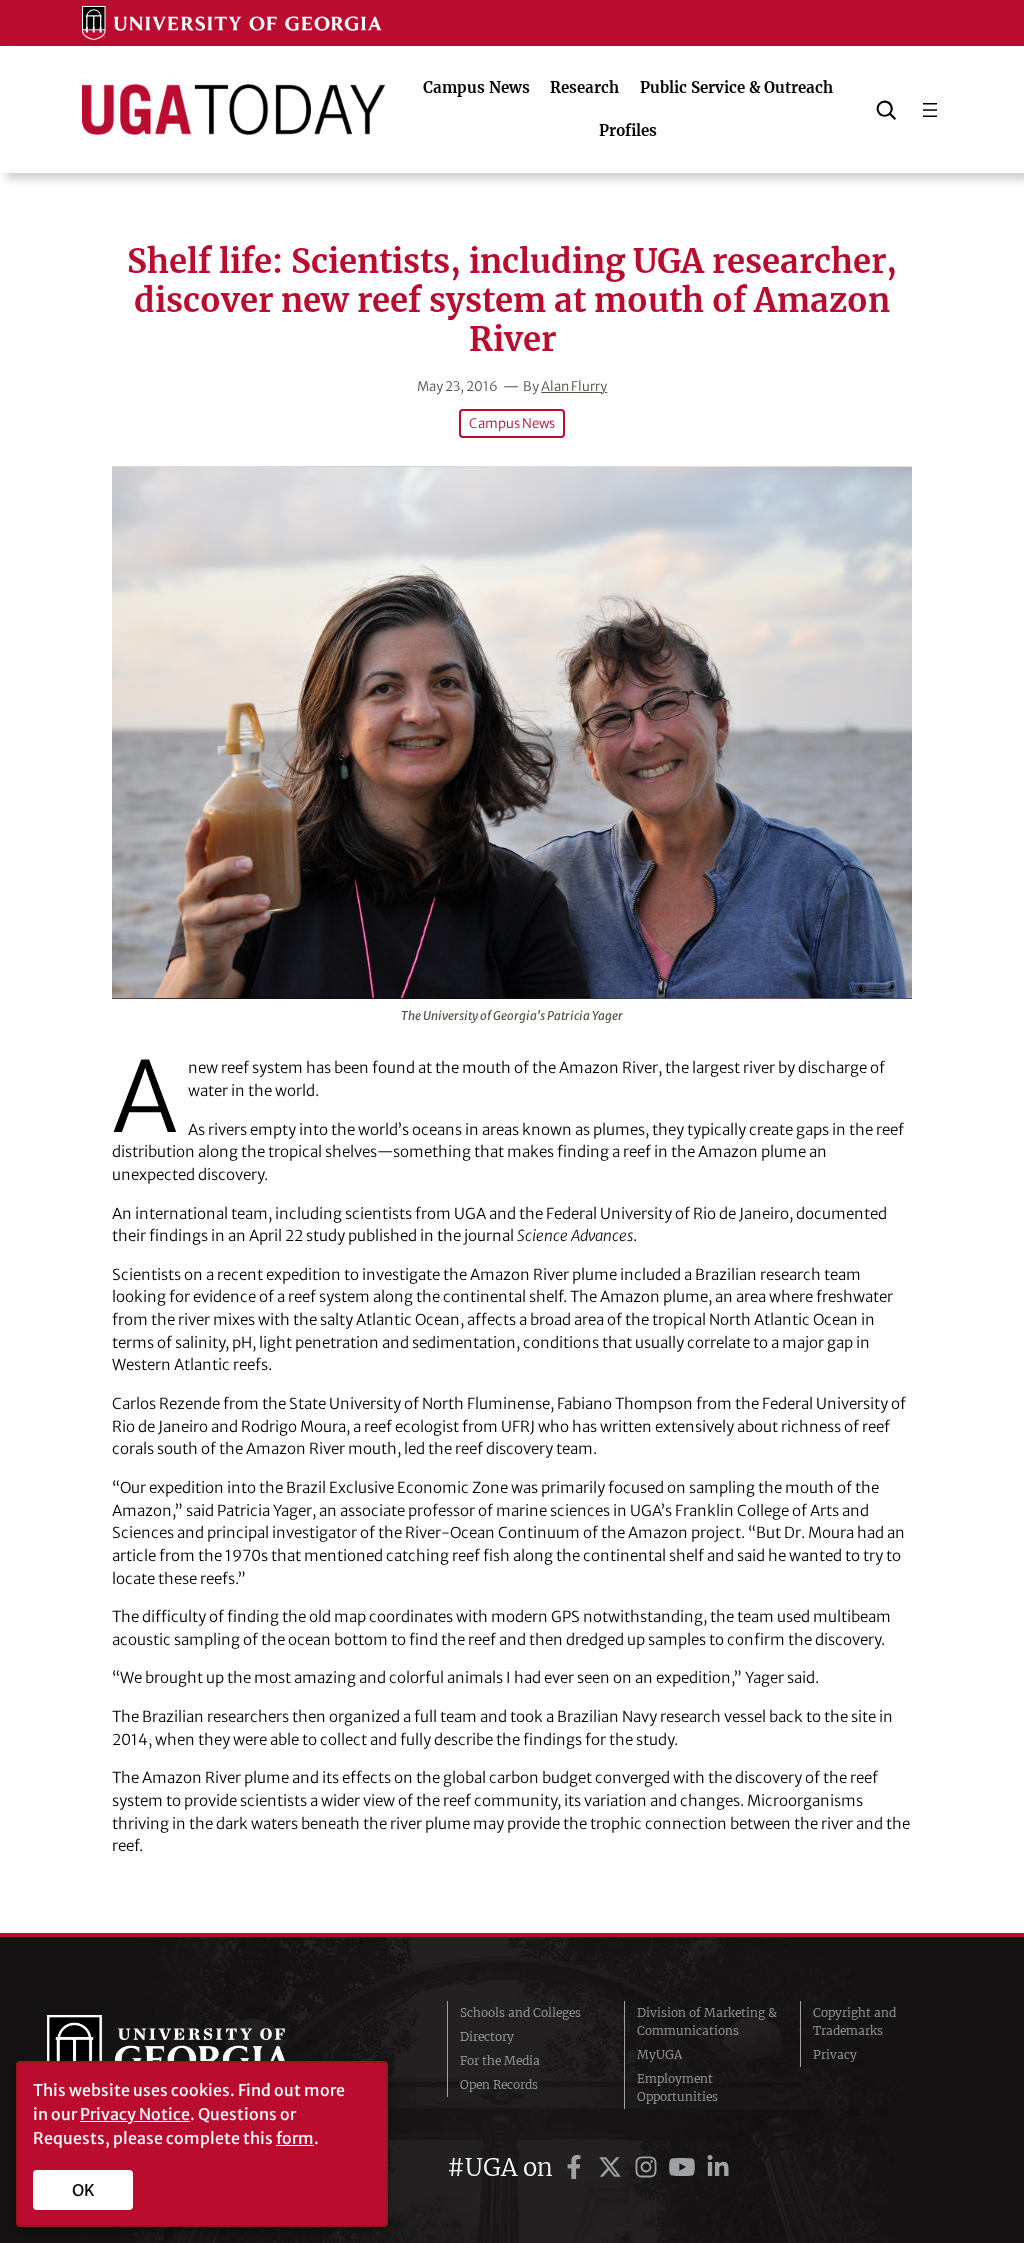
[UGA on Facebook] (577, 2167)
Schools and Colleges (520, 2012)
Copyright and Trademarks (854, 2021)
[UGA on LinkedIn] (718, 2167)
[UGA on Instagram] (649, 2167)
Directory (487, 2036)
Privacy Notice (135, 2114)
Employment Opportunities (677, 2087)
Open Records (499, 2084)
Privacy (835, 2054)
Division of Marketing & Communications (707, 2021)
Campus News (512, 423)
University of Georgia (197, 2055)
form (295, 2138)
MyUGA (659, 2054)
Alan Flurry (574, 386)
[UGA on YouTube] (685, 2167)
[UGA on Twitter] (613, 2167)
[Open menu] (930, 110)
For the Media (500, 2060)
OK (83, 2190)
